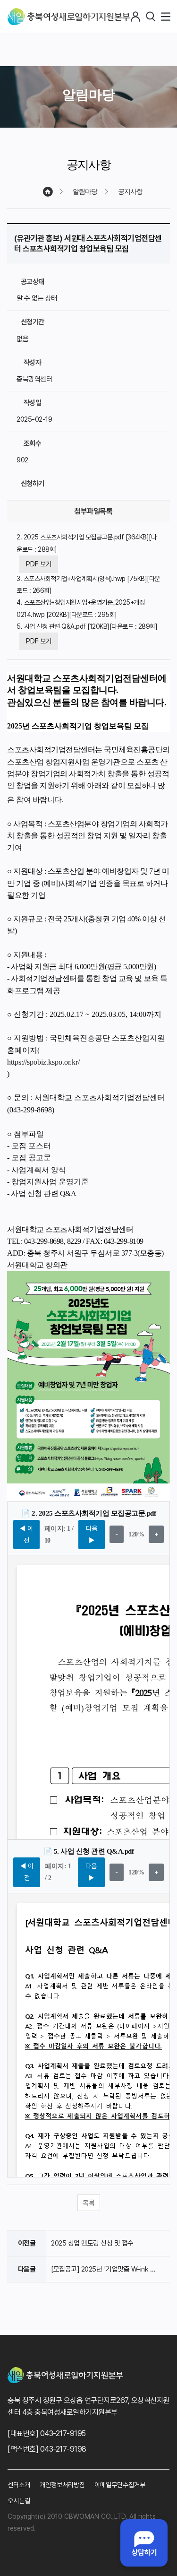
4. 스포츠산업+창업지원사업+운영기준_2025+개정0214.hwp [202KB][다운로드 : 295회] (80, 608)
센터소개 (19, 2485)
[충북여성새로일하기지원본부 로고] (69, 17)
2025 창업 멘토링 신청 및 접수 (92, 2243)
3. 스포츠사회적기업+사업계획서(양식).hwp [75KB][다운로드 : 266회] (88, 585)
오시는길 (19, 2501)
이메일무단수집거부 (120, 2485)
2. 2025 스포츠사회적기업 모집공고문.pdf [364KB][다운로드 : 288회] (86, 543)
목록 (89, 2203)
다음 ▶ (92, 1534)
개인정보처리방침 (62, 2485)
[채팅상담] (144, 2543)
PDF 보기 (39, 564)
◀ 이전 (26, 1534)
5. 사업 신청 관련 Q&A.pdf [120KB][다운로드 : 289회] (87, 626)
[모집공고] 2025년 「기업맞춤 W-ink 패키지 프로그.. (105, 2269)
